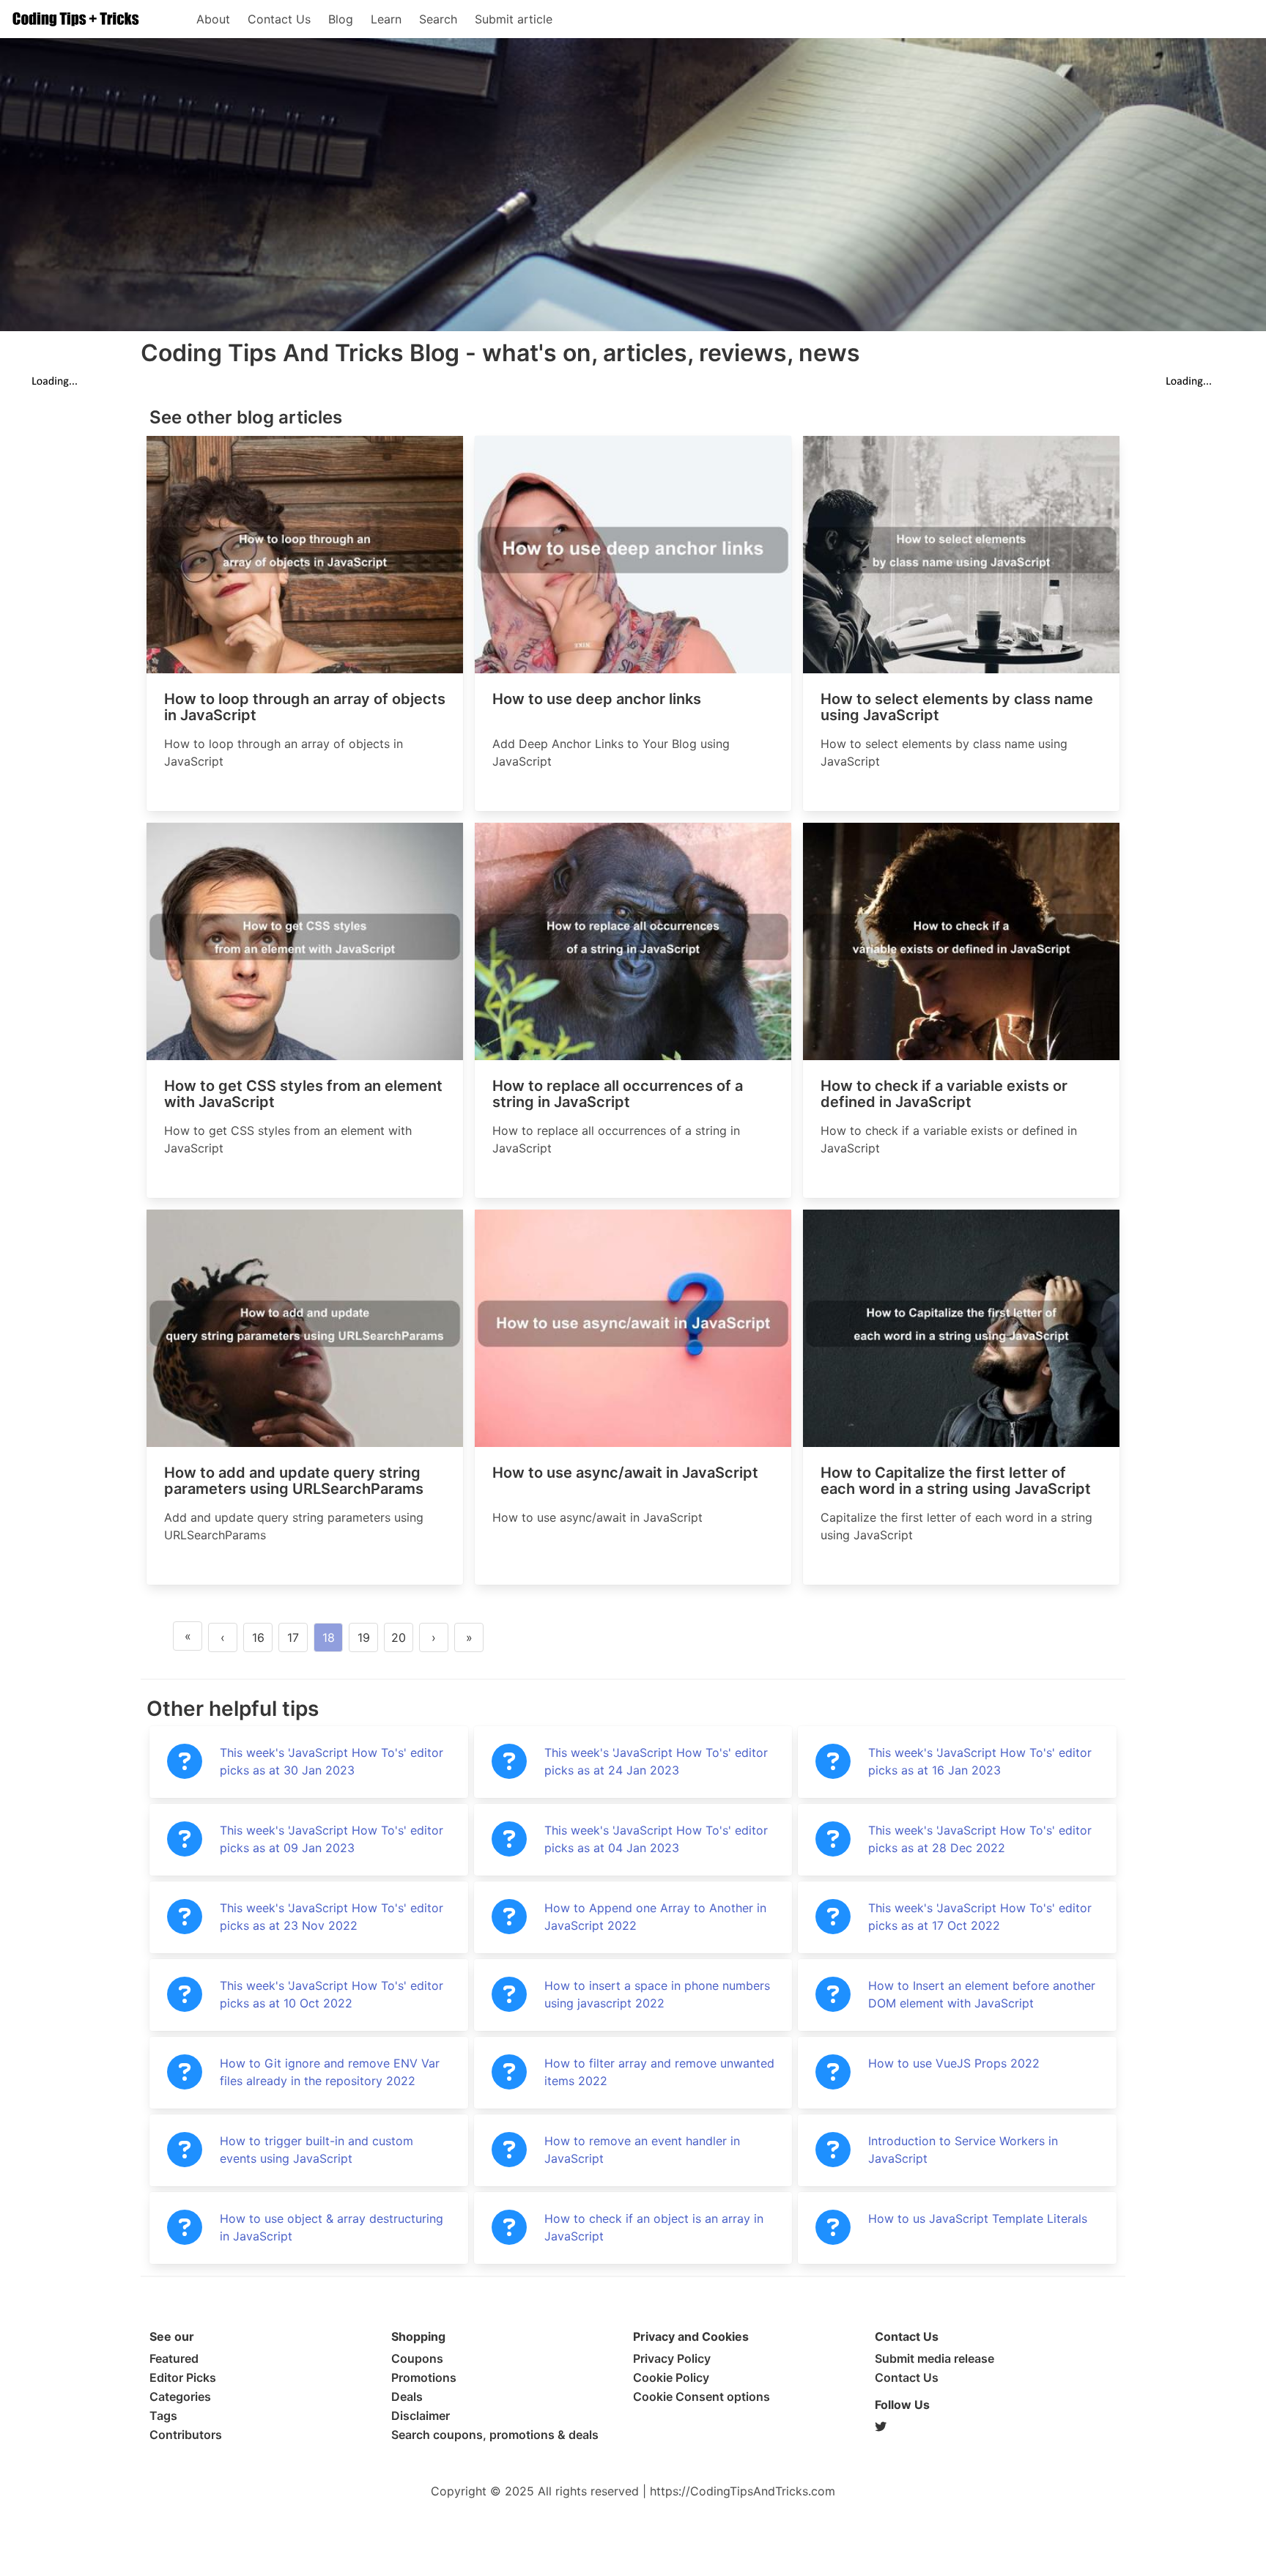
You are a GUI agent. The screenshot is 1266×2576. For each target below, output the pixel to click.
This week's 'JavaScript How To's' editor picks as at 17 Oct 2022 (980, 1917)
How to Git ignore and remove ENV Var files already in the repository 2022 (330, 2072)
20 (399, 1637)
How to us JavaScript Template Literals (978, 2218)
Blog (341, 19)
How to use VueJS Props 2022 (954, 2063)
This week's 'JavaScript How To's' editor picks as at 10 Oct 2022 (332, 1994)
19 (364, 1637)
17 (293, 1637)
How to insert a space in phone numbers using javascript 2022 (657, 1994)
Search (438, 19)
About (213, 19)
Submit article (514, 19)
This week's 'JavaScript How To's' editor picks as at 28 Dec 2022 (980, 1839)
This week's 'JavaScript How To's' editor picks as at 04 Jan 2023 (656, 1839)
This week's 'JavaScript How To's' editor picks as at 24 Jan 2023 (656, 1761)
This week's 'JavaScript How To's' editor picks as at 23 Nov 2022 (332, 1917)
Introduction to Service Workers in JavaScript (963, 2150)
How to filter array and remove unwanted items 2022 (659, 2072)
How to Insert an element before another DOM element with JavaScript (982, 1994)
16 (258, 1637)
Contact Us (279, 19)
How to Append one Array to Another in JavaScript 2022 (655, 1917)
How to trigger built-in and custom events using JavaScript (316, 2150)
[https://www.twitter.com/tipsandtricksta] (996, 2427)
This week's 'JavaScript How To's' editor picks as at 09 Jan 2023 (332, 1839)
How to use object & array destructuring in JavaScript (332, 2227)
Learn (386, 19)
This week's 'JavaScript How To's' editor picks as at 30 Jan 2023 (332, 1761)
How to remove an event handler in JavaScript (642, 2150)
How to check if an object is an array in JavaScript (654, 2227)
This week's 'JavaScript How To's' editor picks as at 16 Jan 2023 (980, 1761)
